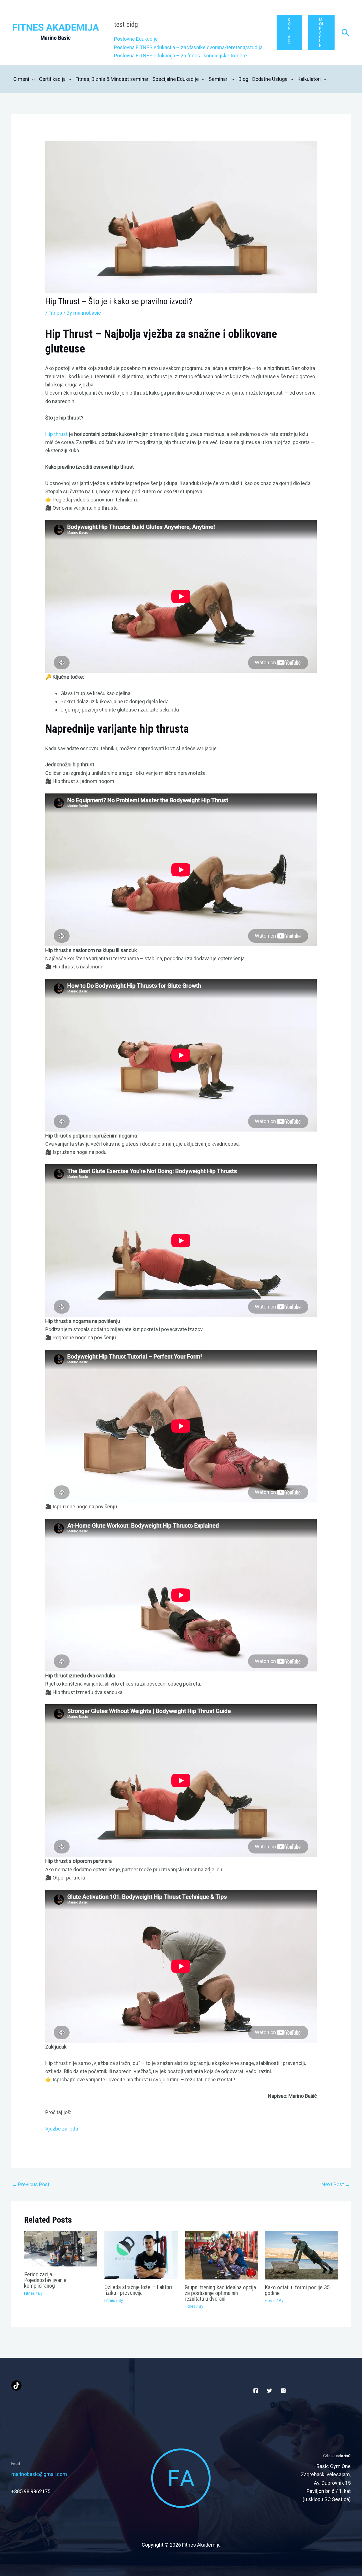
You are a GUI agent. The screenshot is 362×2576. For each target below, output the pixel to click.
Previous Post (31, 2184)
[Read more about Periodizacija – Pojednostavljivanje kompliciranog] (61, 2248)
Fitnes (55, 313)
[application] (32, 79)
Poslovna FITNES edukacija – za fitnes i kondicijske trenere (180, 56)
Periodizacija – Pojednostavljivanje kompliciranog (45, 2280)
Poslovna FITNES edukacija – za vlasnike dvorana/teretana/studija (188, 47)
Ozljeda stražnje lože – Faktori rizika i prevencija (138, 2290)
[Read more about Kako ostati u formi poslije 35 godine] (301, 2255)
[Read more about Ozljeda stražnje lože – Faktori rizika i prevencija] (141, 2254)
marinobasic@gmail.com (39, 2474)
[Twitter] (270, 2391)
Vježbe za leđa (62, 2129)
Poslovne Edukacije (136, 39)
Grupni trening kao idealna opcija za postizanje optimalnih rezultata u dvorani (220, 2293)
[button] (289, 32)
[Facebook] (256, 2391)
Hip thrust (56, 434)
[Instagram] (283, 2391)
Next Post (336, 2184)
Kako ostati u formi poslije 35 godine (297, 2290)
